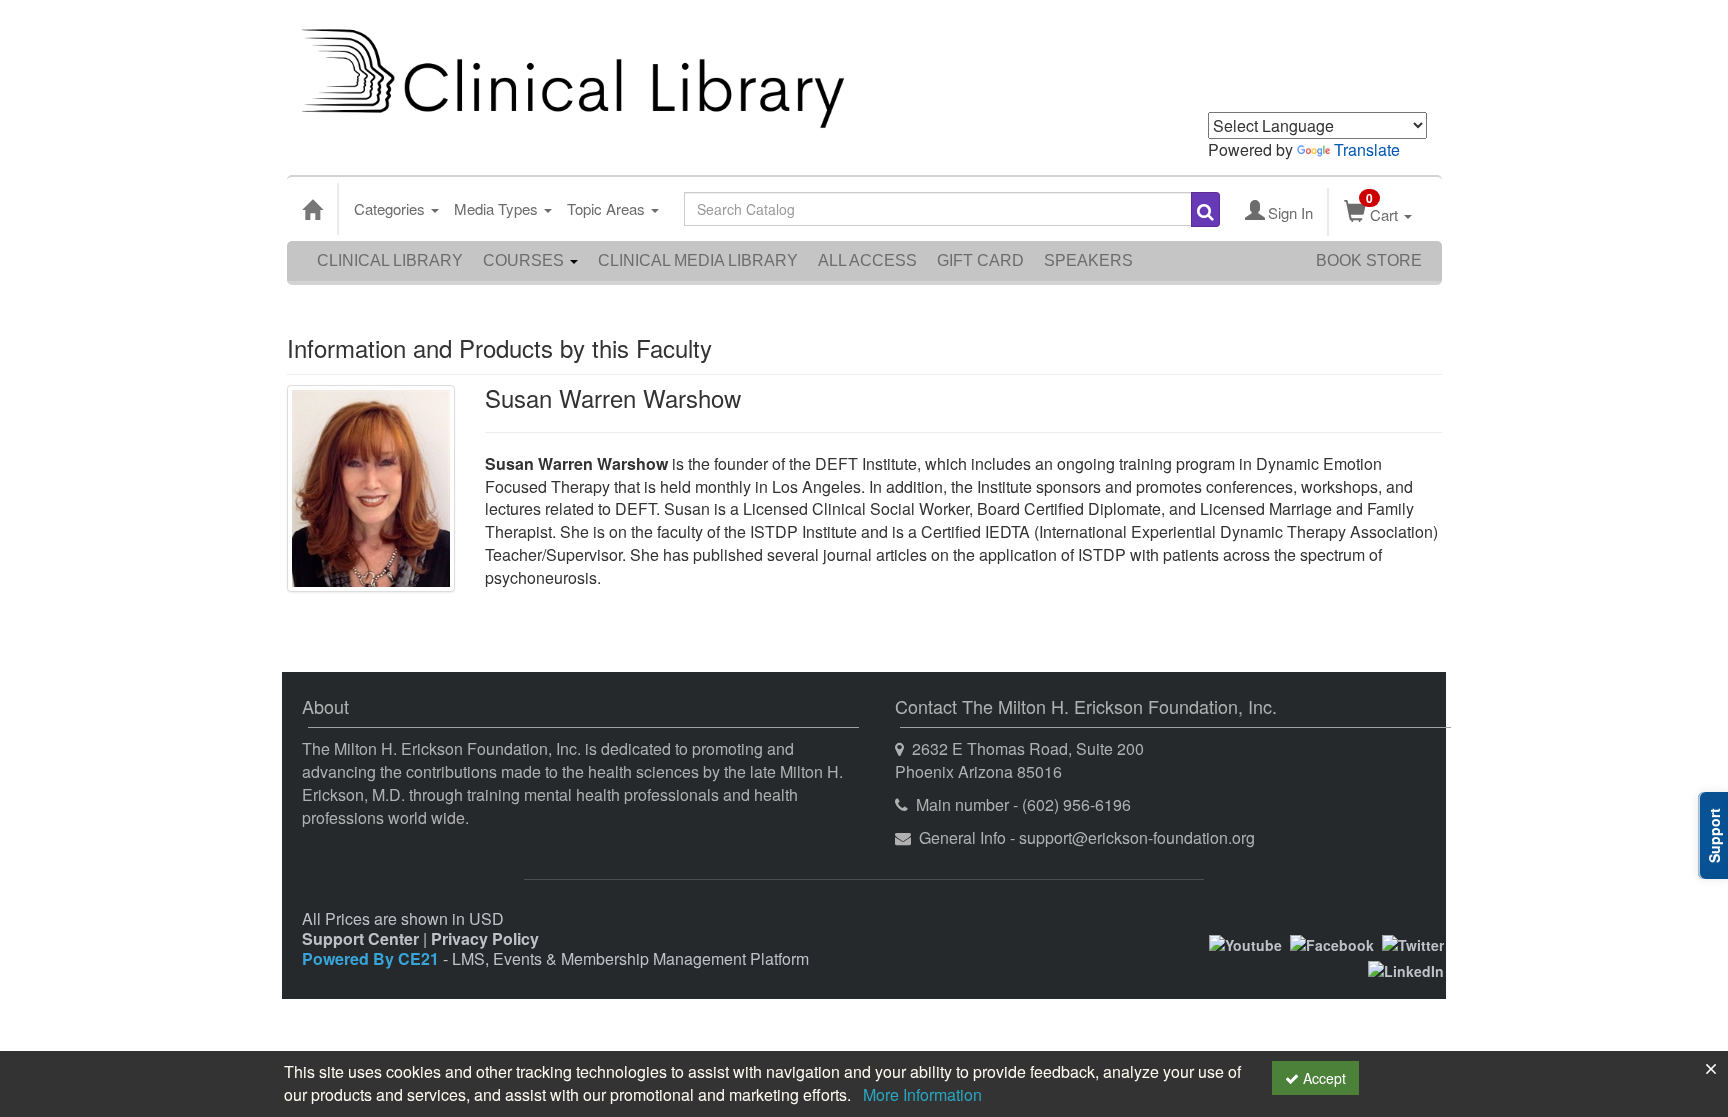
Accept (1322, 1078)
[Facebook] (1332, 942)
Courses (525, 260)
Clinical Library (390, 260)
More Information (922, 1094)
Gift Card (980, 260)
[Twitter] (1413, 942)
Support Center (360, 938)
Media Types (498, 208)
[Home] (312, 209)
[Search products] (1205, 209)
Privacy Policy (485, 938)
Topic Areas (608, 208)
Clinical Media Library (698, 260)
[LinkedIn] (1406, 969)
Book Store (1369, 260)
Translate (1367, 149)
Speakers (1088, 260)
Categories (391, 208)
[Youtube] (1245, 942)
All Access (867, 260)
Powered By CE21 (372, 958)
